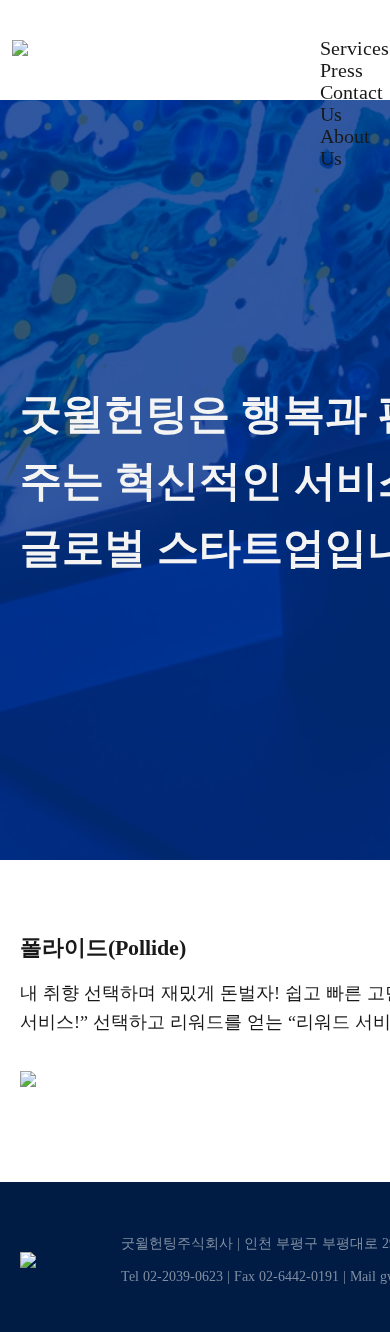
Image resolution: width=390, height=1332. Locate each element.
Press (341, 70)
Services (354, 48)
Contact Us (351, 103)
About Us (345, 147)
